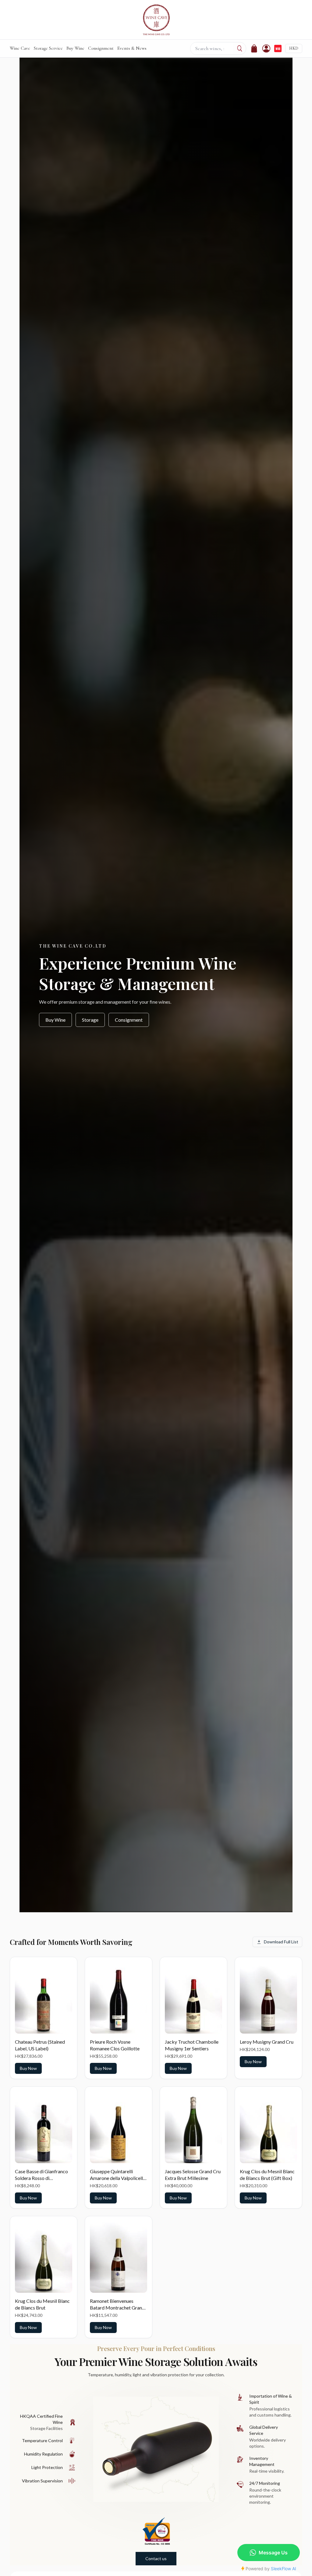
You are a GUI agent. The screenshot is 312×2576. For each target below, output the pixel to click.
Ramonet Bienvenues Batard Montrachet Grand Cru (117, 2308)
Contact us (156, 2558)
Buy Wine (75, 48)
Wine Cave (20, 48)
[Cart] (254, 48)
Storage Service (48, 48)
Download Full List (281, 1942)
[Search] (240, 48)
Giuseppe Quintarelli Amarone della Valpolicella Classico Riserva (118, 2178)
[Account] (266, 48)
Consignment (101, 48)
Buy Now (28, 2068)
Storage (90, 1020)
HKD (294, 48)
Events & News (132, 48)
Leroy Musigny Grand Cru (267, 2042)
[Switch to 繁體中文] (278, 48)
